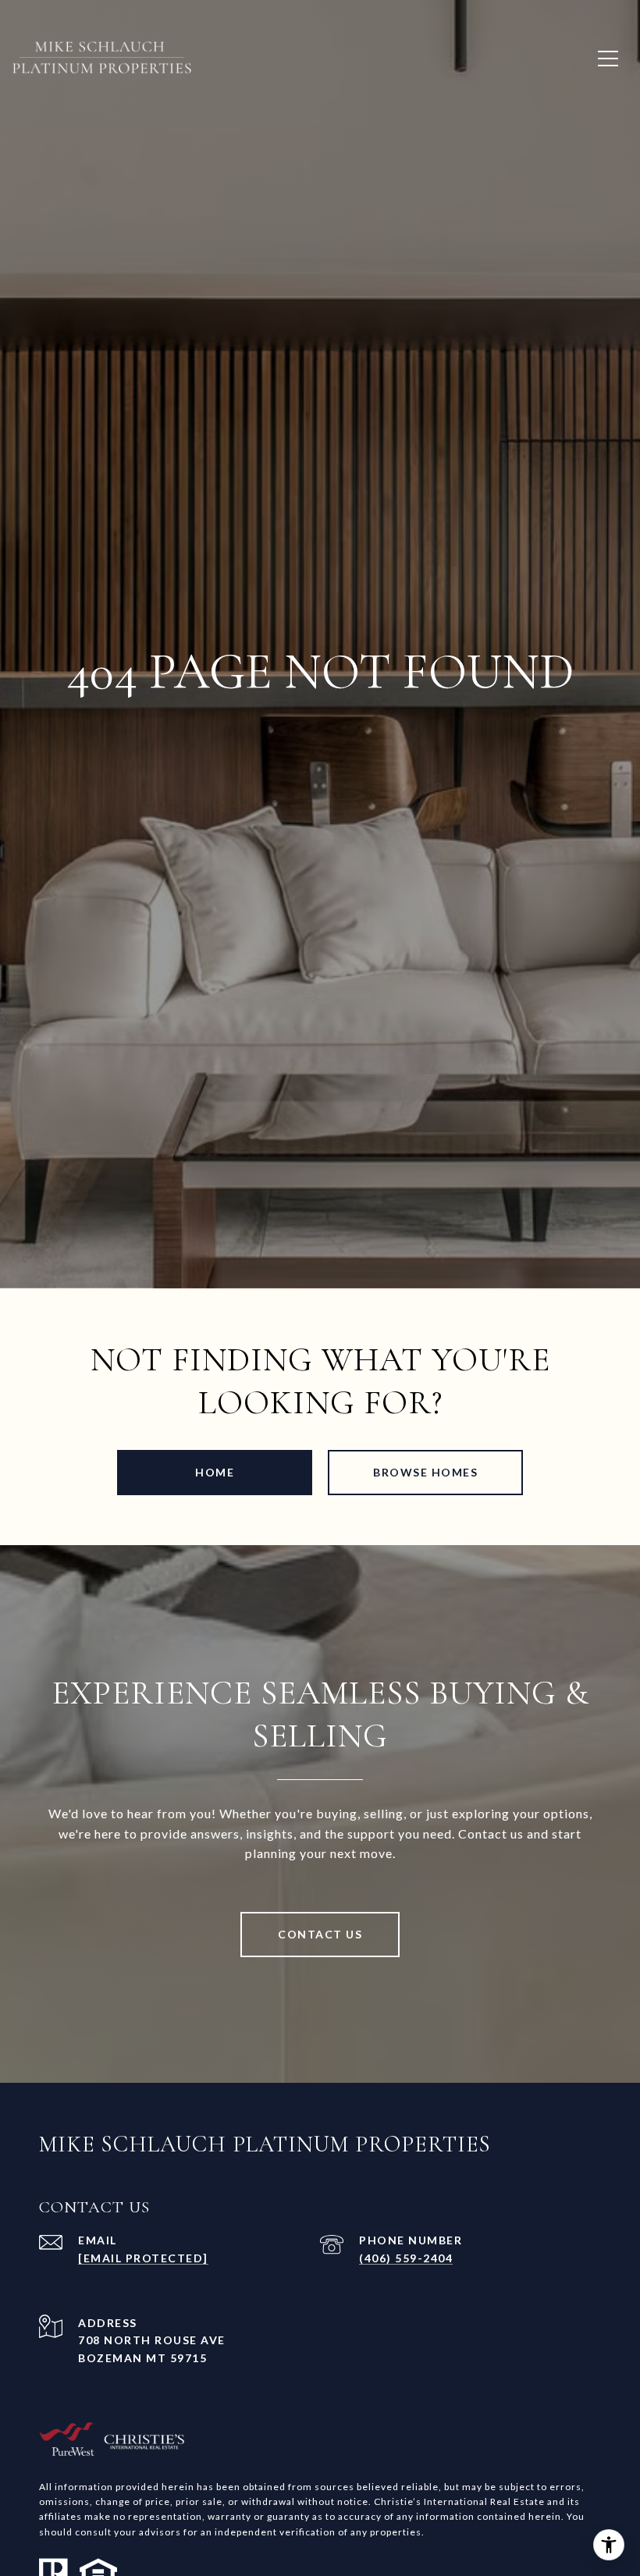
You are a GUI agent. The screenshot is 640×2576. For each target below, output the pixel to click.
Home (215, 1472)
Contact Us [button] (320, 1934)
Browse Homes (425, 1472)
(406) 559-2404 (406, 2258)
